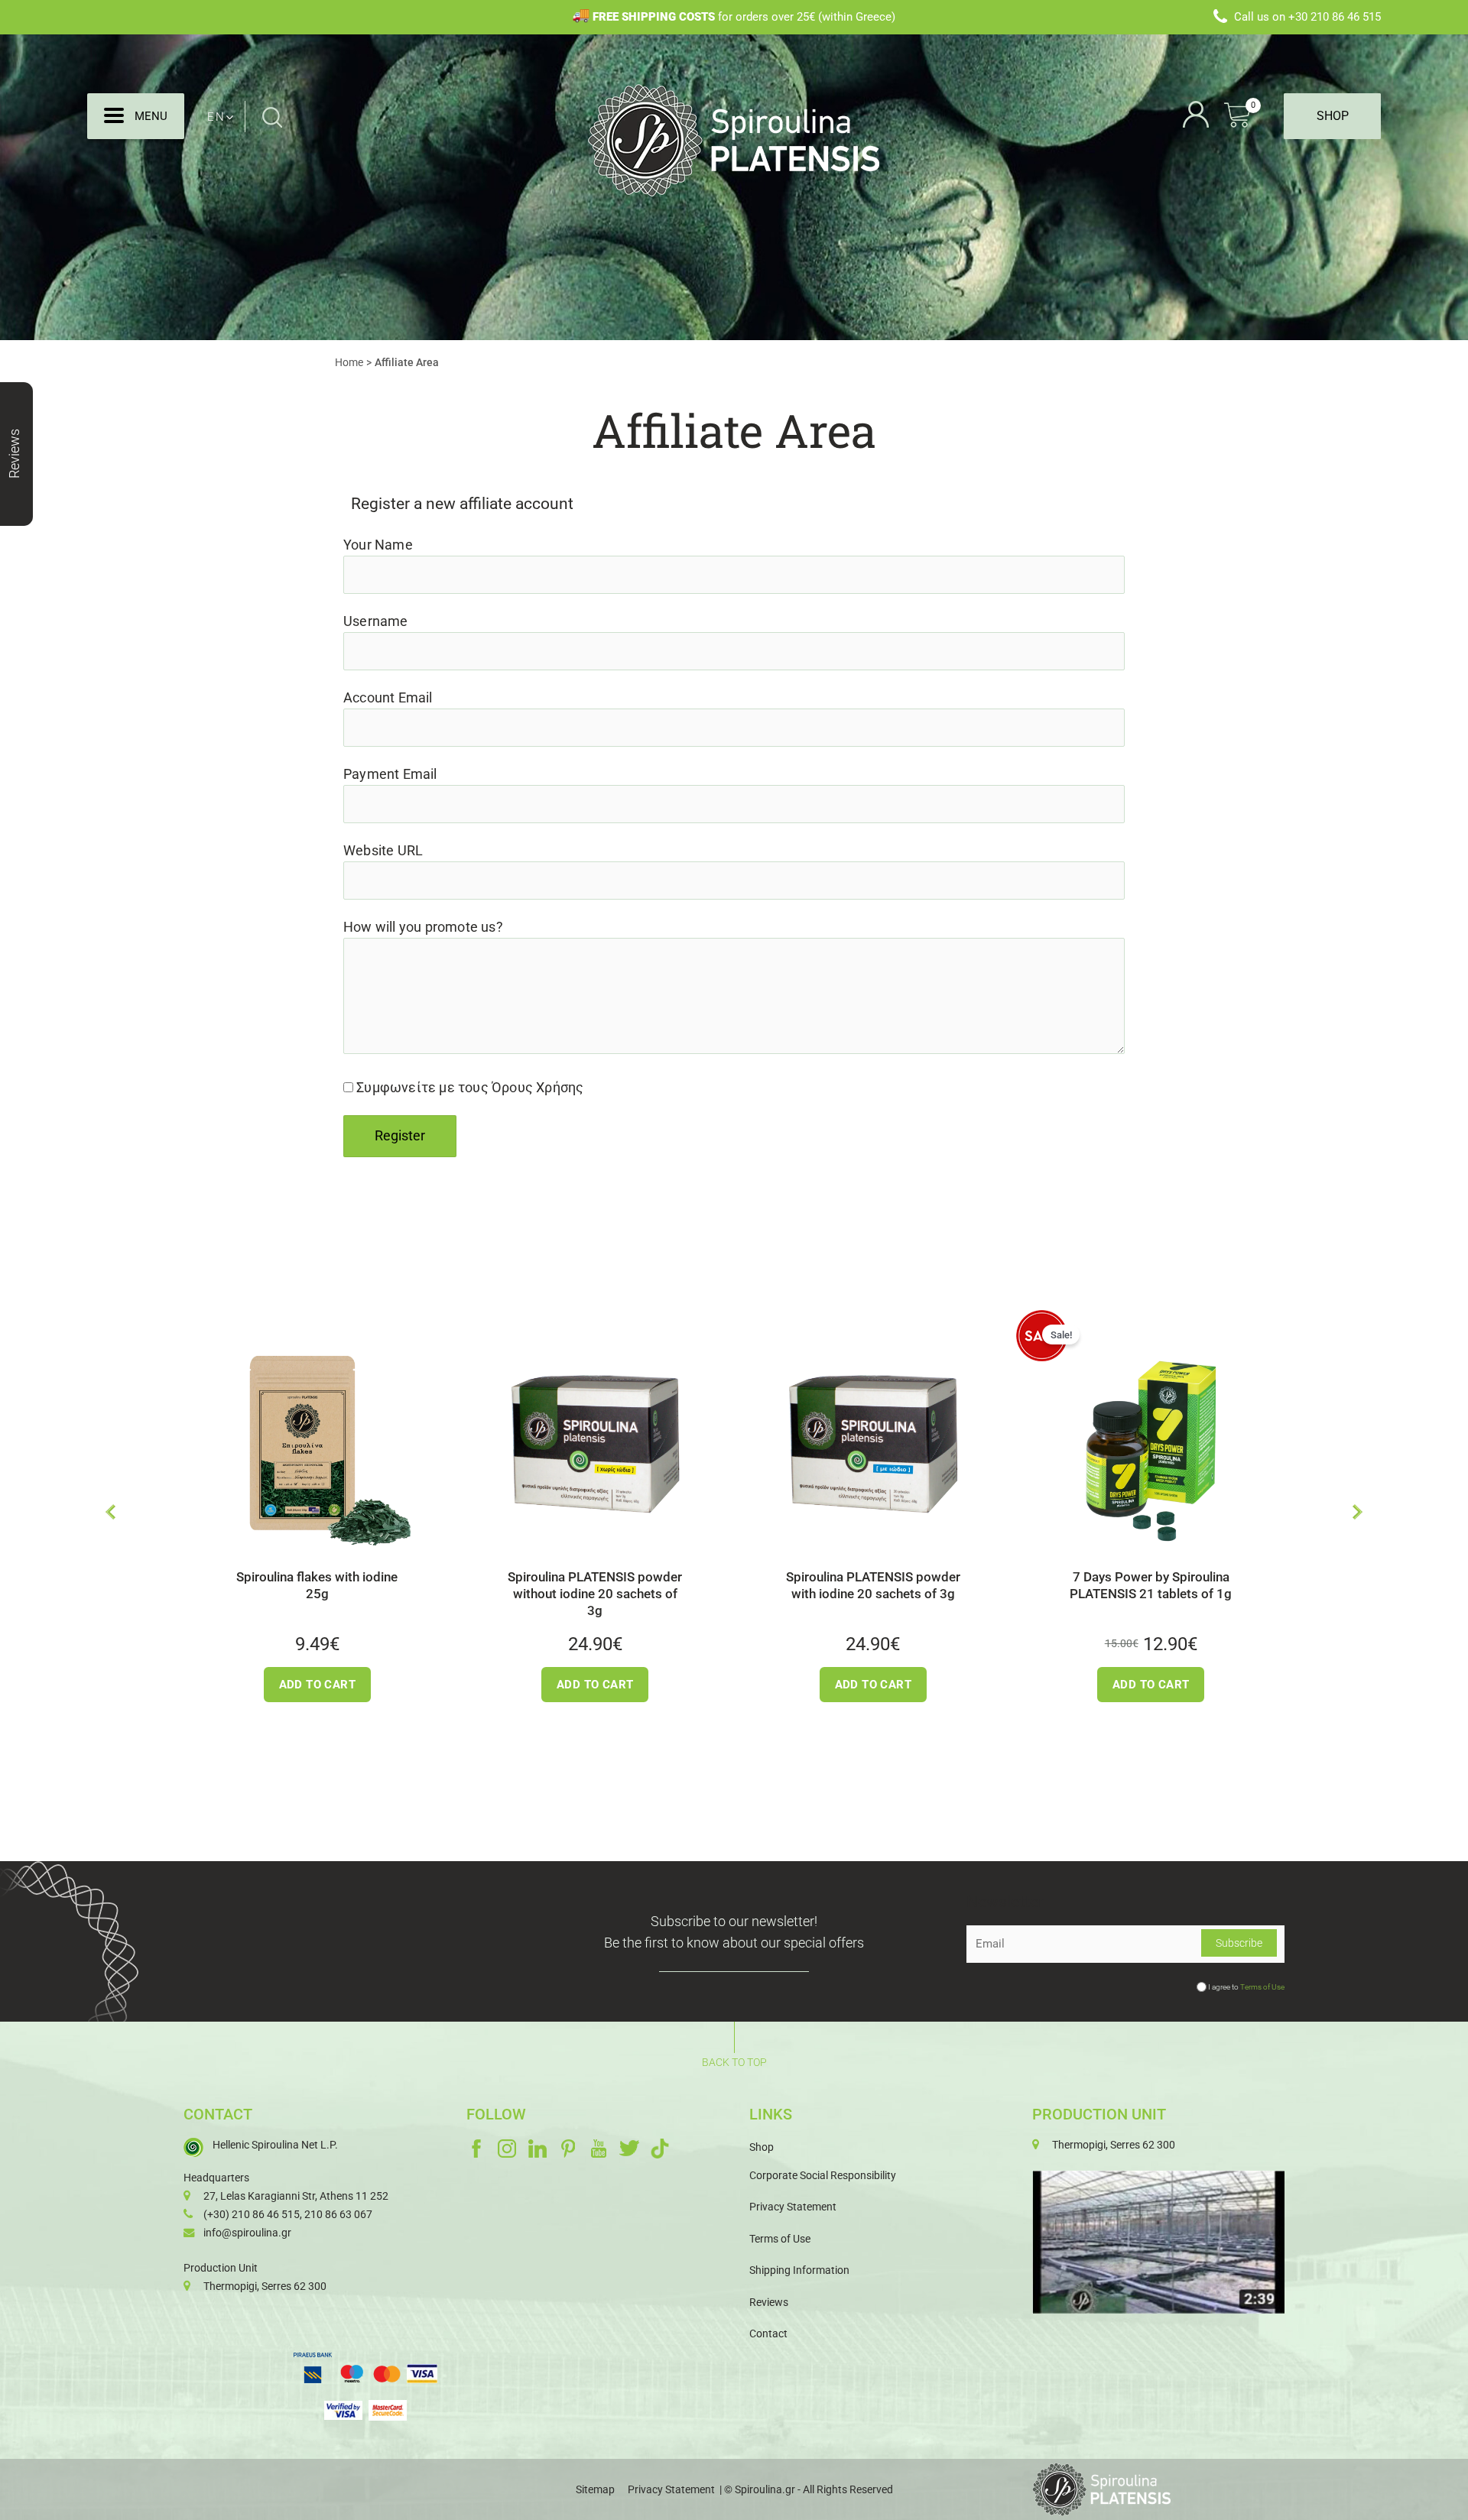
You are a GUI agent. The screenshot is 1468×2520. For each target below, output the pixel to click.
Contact (768, 2334)
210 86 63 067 (338, 2214)
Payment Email (390, 774)
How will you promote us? (423, 927)
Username (376, 621)
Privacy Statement (793, 2207)
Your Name (378, 545)
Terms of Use (1262, 1987)
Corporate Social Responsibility (823, 2175)
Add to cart (214, 1685)
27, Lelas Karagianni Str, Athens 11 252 (296, 2196)
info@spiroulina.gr (247, 2233)
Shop (762, 2147)
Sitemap (595, 2489)
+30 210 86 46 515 (1335, 17)
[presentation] (110, 1512)
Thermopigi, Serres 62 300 (265, 2286)
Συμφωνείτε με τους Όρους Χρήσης (470, 1088)
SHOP (1333, 116)
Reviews (769, 2302)
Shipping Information (799, 2270)
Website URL (383, 851)
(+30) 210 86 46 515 (252, 2214)
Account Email (388, 698)
